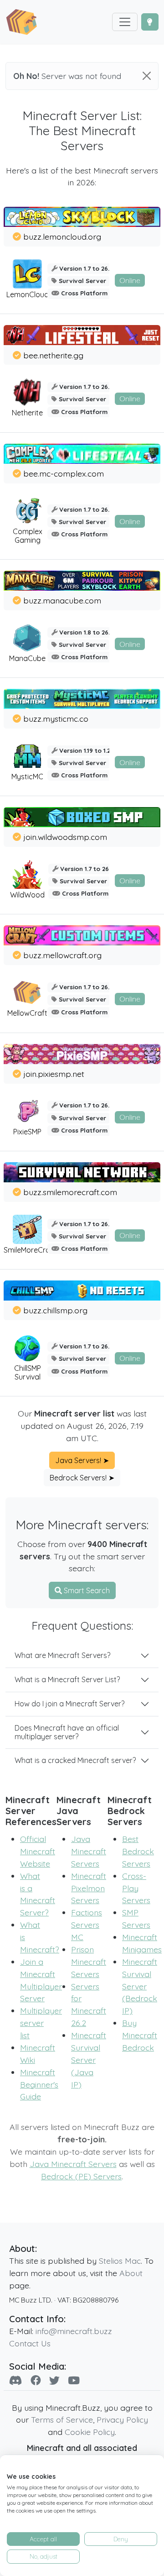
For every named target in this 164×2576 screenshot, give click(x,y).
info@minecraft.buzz (74, 2331)
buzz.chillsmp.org (55, 1310)
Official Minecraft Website (38, 1851)
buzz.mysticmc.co (56, 719)
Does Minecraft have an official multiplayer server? (67, 1732)
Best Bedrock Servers (138, 1851)
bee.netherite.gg (53, 355)
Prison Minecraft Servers (89, 1962)
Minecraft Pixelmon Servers (89, 1888)
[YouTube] (74, 2380)
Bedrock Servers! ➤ (82, 1478)
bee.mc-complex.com (64, 473)
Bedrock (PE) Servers (81, 2176)
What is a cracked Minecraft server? (75, 1760)
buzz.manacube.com (62, 600)
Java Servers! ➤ (82, 1460)
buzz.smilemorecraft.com (70, 1192)
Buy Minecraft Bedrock (140, 2035)
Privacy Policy (122, 2419)
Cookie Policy (90, 2432)
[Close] (147, 76)
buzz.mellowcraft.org (62, 955)
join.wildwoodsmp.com (65, 837)
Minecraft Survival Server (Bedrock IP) (140, 1986)
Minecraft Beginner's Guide (39, 2084)
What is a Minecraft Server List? (67, 1679)
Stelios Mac (120, 2261)
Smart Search (86, 1590)
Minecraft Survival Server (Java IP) (89, 2060)
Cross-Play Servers (136, 1888)
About (131, 2273)
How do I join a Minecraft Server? (69, 1704)
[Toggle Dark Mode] (150, 22)
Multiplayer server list (41, 2023)
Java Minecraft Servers (89, 1851)
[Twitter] (54, 2380)
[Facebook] (36, 2380)
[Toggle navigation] (125, 22)
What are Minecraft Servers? (62, 1655)
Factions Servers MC (87, 1925)
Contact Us (30, 2343)
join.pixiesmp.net (54, 1074)
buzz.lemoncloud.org (62, 236)
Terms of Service (62, 2419)
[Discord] (16, 2380)
